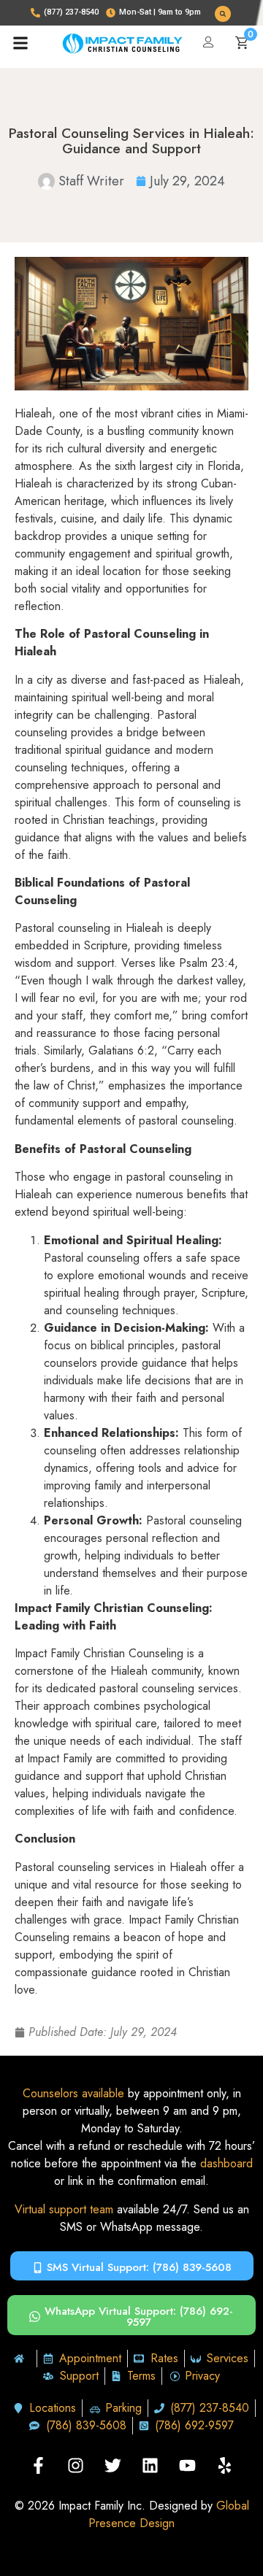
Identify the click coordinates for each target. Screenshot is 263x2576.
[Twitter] (113, 2466)
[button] (223, 14)
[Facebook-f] (39, 2466)
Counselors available (73, 2093)
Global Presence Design (169, 2514)
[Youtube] (188, 2466)
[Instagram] (76, 2466)
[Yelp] (225, 2466)
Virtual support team (64, 2209)
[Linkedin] (150, 2466)
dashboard (226, 2163)
